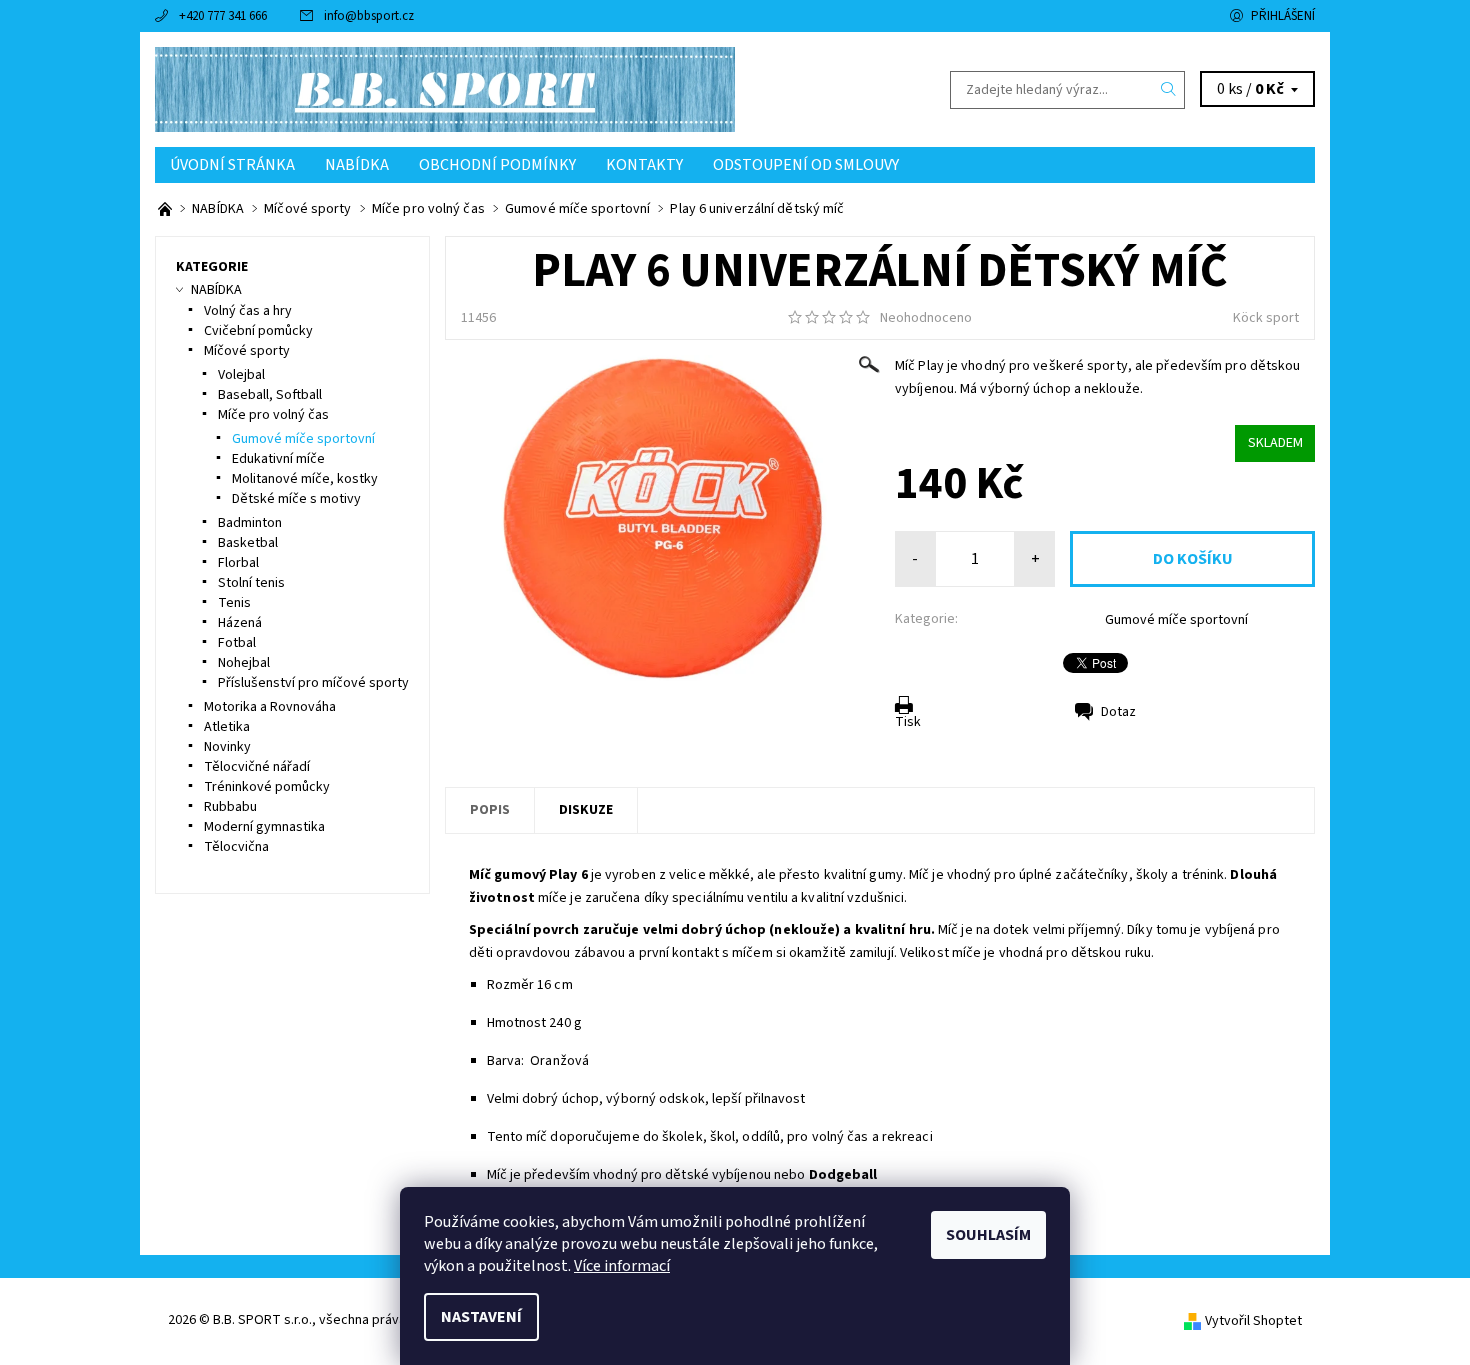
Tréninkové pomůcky (267, 787)
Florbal (238, 563)
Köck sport (1266, 318)
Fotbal (237, 643)
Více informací (622, 1266)
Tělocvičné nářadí (257, 767)
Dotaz (1118, 712)
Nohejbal (244, 663)
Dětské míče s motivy (296, 499)
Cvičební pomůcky (258, 331)
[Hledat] (1169, 90)
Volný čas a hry (248, 311)
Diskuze (586, 810)
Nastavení (481, 1317)
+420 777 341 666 (223, 16)
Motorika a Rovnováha (270, 707)
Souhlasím (988, 1235)
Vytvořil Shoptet (1253, 1321)
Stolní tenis (251, 583)
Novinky (227, 747)
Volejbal (241, 375)
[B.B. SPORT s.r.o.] (445, 89)
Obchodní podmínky (497, 165)
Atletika (227, 727)
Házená (240, 623)
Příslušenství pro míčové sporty (313, 683)
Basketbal (248, 543)
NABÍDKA (357, 165)
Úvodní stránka (232, 165)
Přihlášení (1283, 16)
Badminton (250, 523)
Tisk (908, 722)
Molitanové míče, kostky (305, 479)
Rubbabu (230, 807)
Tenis (234, 603)
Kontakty (644, 165)
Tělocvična (236, 847)
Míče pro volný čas (273, 415)
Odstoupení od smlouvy (806, 165)
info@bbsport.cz (369, 16)
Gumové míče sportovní (1176, 620)
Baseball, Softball (270, 395)
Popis (490, 810)
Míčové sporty (247, 351)
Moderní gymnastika (264, 827)
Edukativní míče (278, 459)
